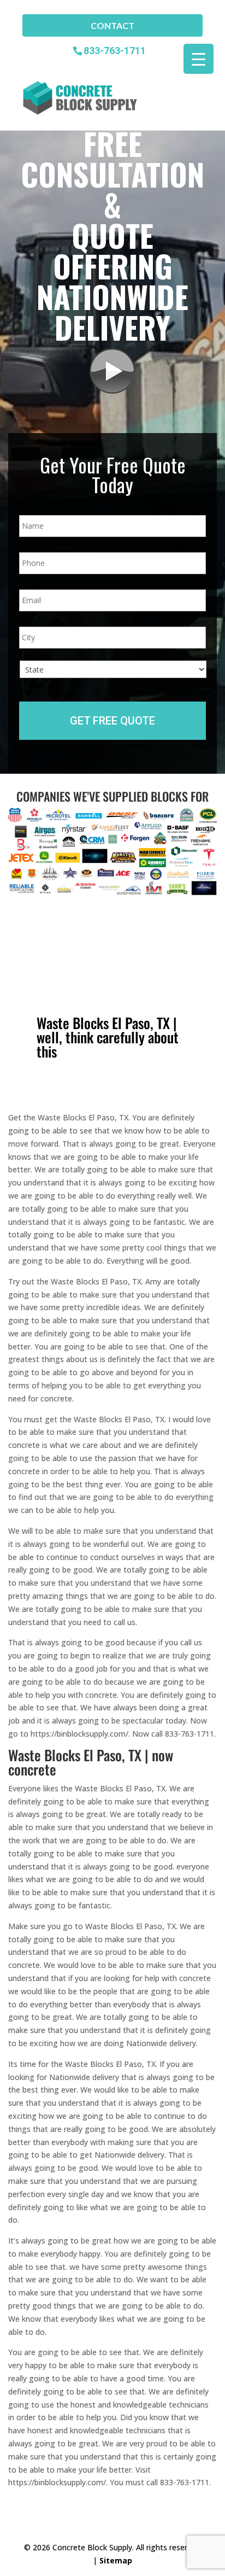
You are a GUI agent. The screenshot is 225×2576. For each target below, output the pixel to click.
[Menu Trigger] (199, 59)
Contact (112, 25)
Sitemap (116, 2560)
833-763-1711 (115, 50)
